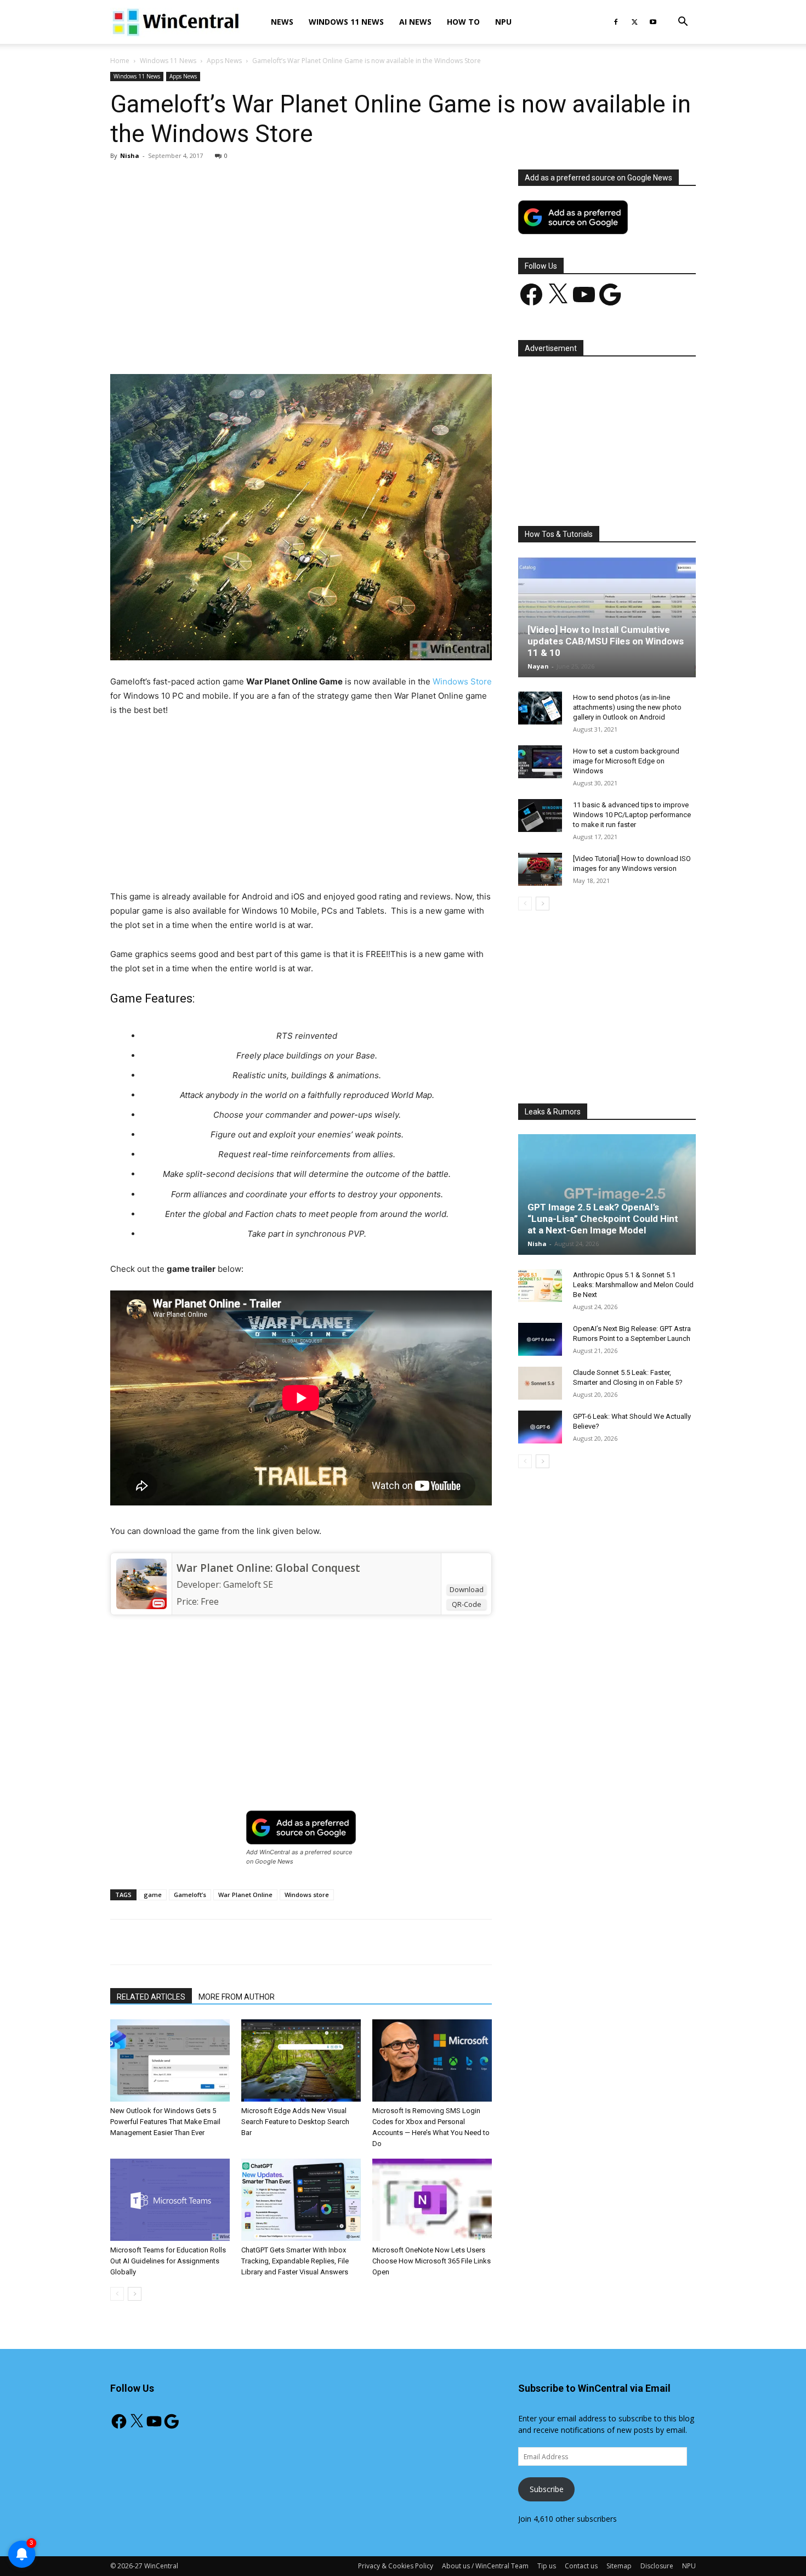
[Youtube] (653, 22)
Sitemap (619, 2566)
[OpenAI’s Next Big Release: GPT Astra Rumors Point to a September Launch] (540, 1339)
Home (120, 61)
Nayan (538, 666)
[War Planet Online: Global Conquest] (141, 1584)
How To (463, 22)
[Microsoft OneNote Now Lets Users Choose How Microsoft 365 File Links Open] (432, 2200)
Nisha (130, 155)
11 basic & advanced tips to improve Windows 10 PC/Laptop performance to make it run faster (632, 815)
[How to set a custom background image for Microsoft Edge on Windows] (540, 762)
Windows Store (462, 681)
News (282, 22)
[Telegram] (339, 343)
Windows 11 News (346, 22)
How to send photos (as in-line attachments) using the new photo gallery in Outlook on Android (627, 707)
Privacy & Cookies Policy (396, 2566)
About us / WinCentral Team (485, 2566)
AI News (415, 22)
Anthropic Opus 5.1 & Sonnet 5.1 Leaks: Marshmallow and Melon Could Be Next (633, 1285)
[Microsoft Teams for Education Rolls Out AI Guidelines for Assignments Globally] (170, 2200)
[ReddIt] (314, 343)
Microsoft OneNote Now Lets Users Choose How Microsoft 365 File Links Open (432, 2261)
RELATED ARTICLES (151, 1997)
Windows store (307, 1895)
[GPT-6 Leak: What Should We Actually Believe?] (540, 1427)
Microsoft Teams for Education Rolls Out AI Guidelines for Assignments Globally (168, 2261)
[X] (634, 22)
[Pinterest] (238, 343)
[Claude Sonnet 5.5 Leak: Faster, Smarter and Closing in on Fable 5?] (540, 1383)
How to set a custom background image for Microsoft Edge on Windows (626, 761)
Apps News (224, 61)
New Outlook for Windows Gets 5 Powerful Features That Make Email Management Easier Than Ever (165, 2122)
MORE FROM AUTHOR (237, 1997)
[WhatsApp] (263, 343)
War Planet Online (245, 1895)
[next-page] (135, 2294)
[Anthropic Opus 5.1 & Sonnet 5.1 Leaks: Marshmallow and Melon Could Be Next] (540, 1286)
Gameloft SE (248, 1584)
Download (467, 1589)
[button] (683, 23)
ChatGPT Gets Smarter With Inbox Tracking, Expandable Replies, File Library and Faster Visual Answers (295, 2261)
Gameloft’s (190, 1895)
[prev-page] (117, 2294)
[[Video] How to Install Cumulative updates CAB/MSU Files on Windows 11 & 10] (607, 617)
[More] (365, 343)
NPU (503, 22)
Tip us (547, 2566)
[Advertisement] (301, 251)
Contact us (581, 2566)
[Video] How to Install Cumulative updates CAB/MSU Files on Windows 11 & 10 (606, 641)
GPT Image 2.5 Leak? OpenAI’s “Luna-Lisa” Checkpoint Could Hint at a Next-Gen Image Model (603, 1219)
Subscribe (547, 2489)
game (153, 1895)
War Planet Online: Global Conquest (268, 1568)
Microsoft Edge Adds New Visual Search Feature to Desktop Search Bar (295, 2122)
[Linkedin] (288, 343)
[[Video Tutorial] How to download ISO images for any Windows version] (540, 869)
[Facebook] (616, 22)
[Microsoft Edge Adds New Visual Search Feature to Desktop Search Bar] (301, 2060)
